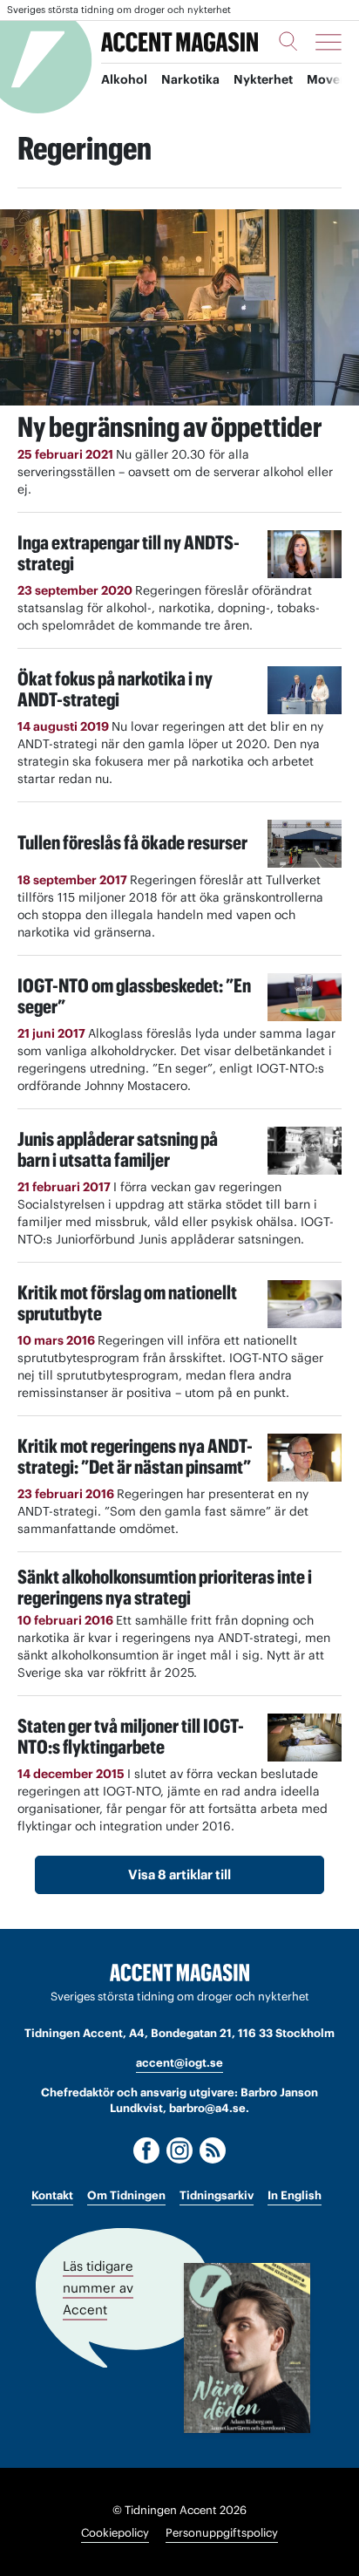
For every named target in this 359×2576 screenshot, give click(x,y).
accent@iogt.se (179, 2063)
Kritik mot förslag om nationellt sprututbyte (127, 1303)
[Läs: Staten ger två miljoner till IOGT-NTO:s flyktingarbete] (305, 1738)
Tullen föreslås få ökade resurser (132, 842)
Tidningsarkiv (217, 2195)
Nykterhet (263, 79)
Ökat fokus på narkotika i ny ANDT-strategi (115, 689)
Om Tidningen (126, 2195)
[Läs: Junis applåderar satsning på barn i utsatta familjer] (305, 1151)
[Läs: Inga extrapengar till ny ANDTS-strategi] (305, 554)
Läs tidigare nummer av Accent (98, 2287)
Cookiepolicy (115, 2533)
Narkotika (190, 79)
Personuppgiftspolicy (222, 2533)
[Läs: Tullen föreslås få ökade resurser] (305, 844)
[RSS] (213, 2150)
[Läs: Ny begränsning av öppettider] (179, 307)
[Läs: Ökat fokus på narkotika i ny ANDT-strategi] (305, 690)
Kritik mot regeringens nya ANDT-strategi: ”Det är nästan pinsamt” (135, 1456)
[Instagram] (179, 2150)
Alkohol (124, 79)
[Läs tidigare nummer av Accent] (247, 2348)
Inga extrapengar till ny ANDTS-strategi (129, 553)
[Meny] (329, 42)
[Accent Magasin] (179, 42)
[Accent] (179, 1973)
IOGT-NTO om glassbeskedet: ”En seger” (134, 996)
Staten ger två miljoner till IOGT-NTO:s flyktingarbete (131, 1736)
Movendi (333, 79)
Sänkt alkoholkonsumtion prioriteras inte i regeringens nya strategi (165, 1587)
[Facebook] (146, 2150)
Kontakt (52, 2195)
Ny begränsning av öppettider (170, 427)
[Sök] (288, 41)
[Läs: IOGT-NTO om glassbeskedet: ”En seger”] (305, 997)
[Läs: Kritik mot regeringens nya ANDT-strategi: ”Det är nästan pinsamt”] (305, 1458)
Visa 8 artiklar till (179, 1874)
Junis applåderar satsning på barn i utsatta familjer (118, 1149)
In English (295, 2195)
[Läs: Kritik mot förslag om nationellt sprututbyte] (305, 1304)
